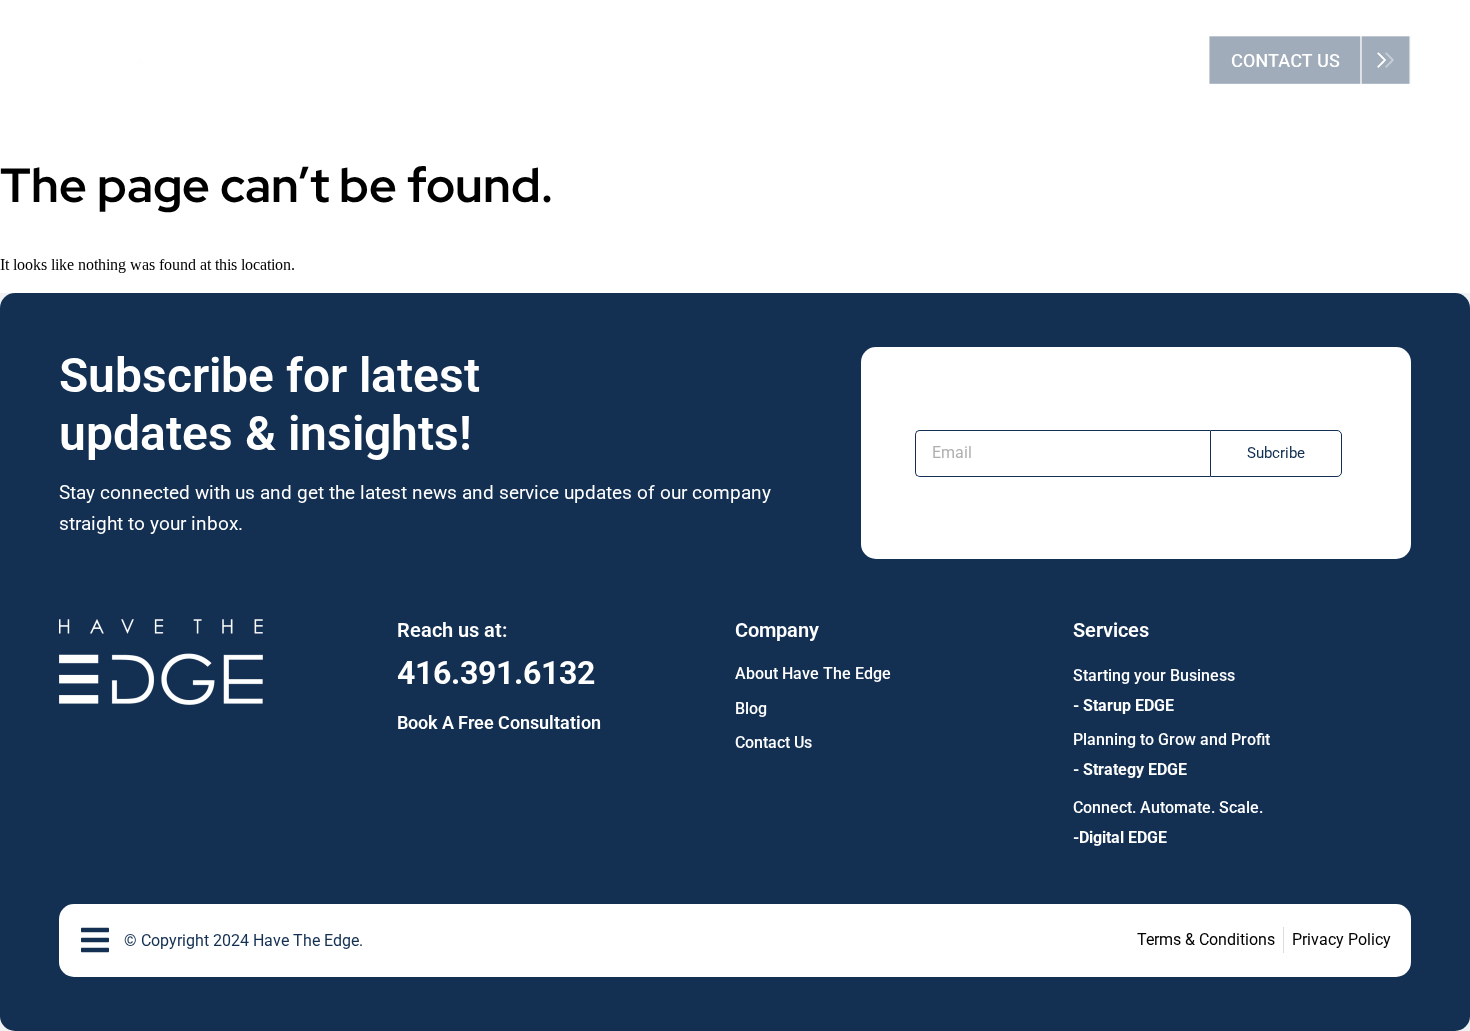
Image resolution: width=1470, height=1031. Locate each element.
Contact (907, 59)
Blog (811, 59)
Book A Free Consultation (499, 722)
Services (686, 59)
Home (489, 59)
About (583, 59)
